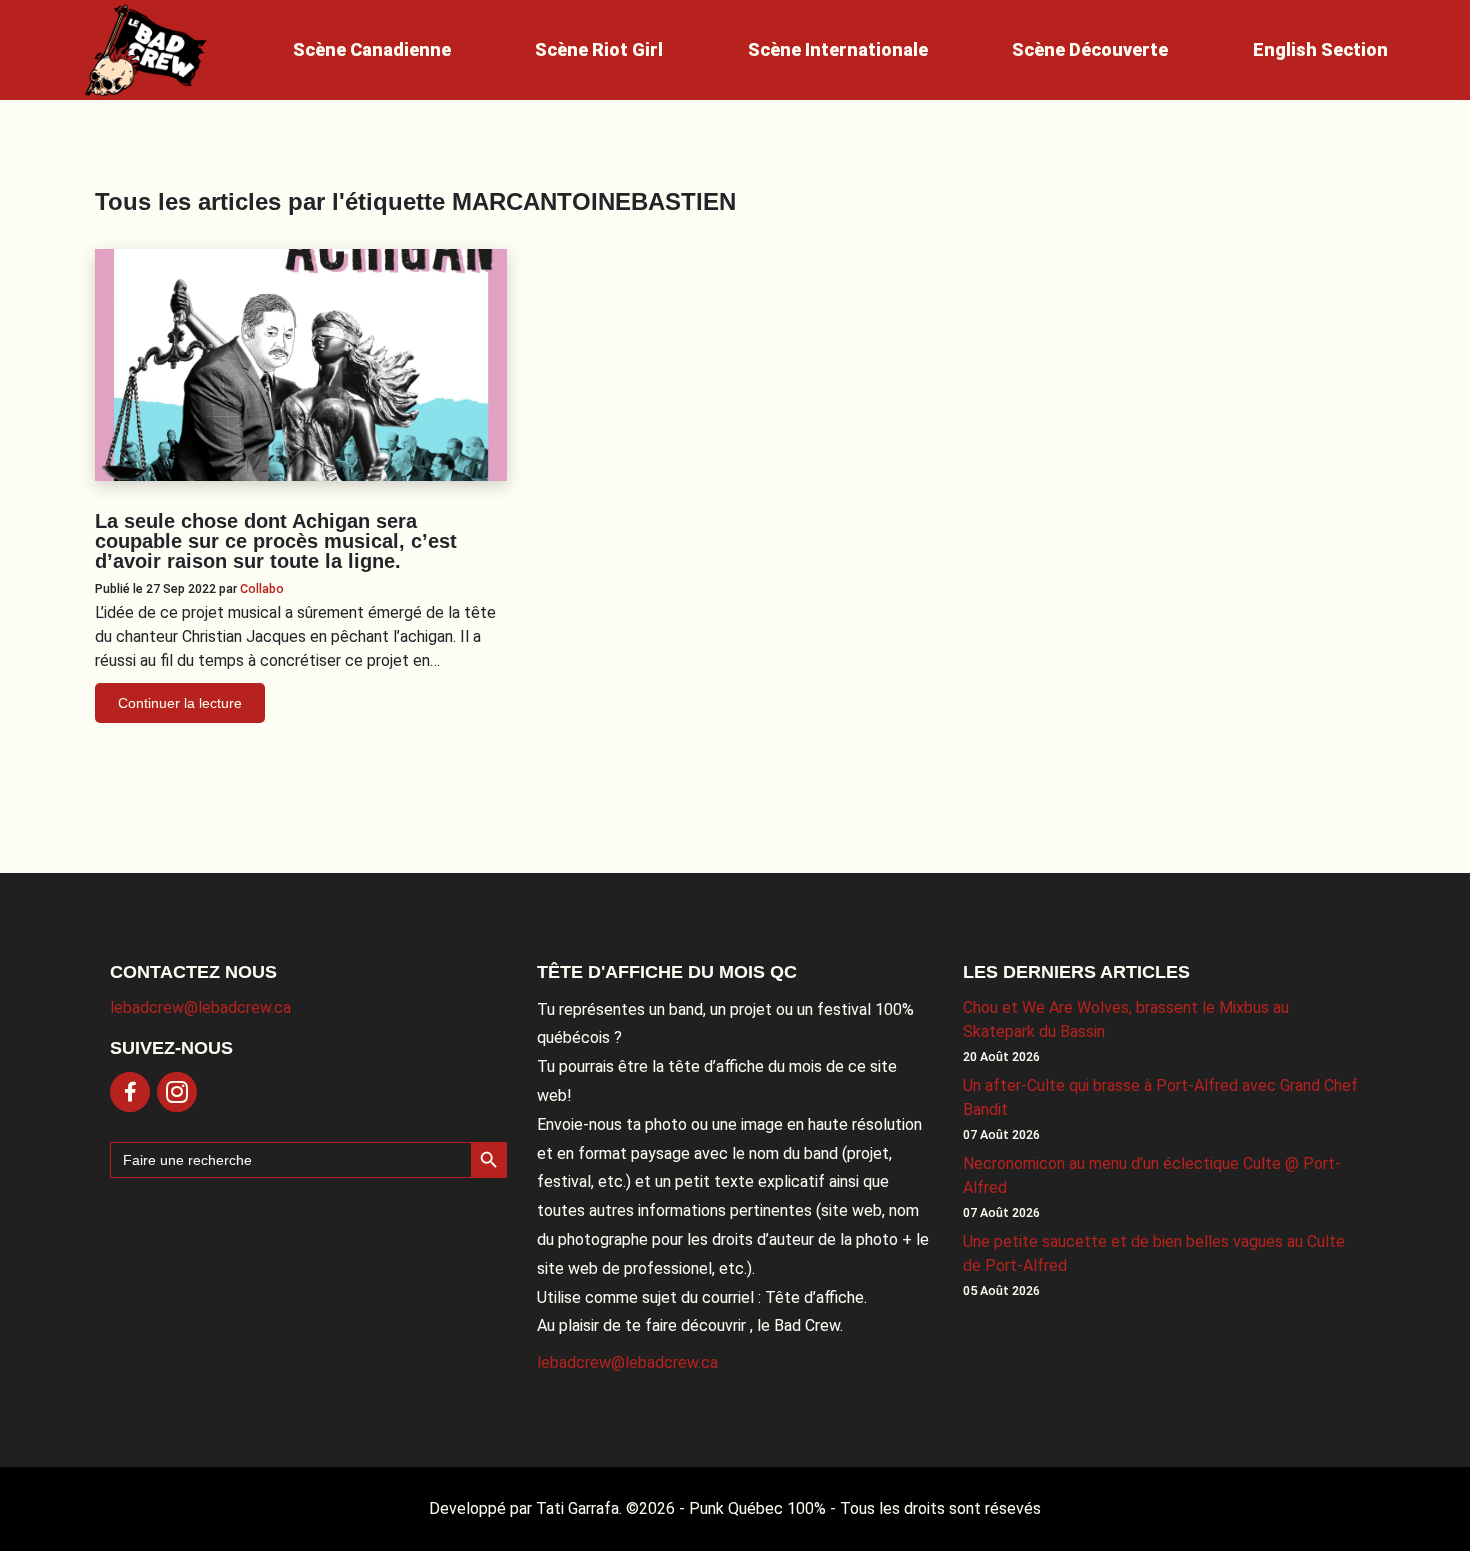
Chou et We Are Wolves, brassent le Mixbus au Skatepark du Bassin (1126, 1019)
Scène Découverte (1090, 49)
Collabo (262, 588)
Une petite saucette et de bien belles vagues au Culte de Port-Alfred (1154, 1253)
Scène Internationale (838, 49)
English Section (1320, 49)
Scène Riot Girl (599, 49)
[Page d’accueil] (146, 50)
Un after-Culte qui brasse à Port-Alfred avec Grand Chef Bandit (1160, 1097)
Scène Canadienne (372, 49)
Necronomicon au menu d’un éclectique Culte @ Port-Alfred (1152, 1175)
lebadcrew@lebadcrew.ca (200, 1007)
